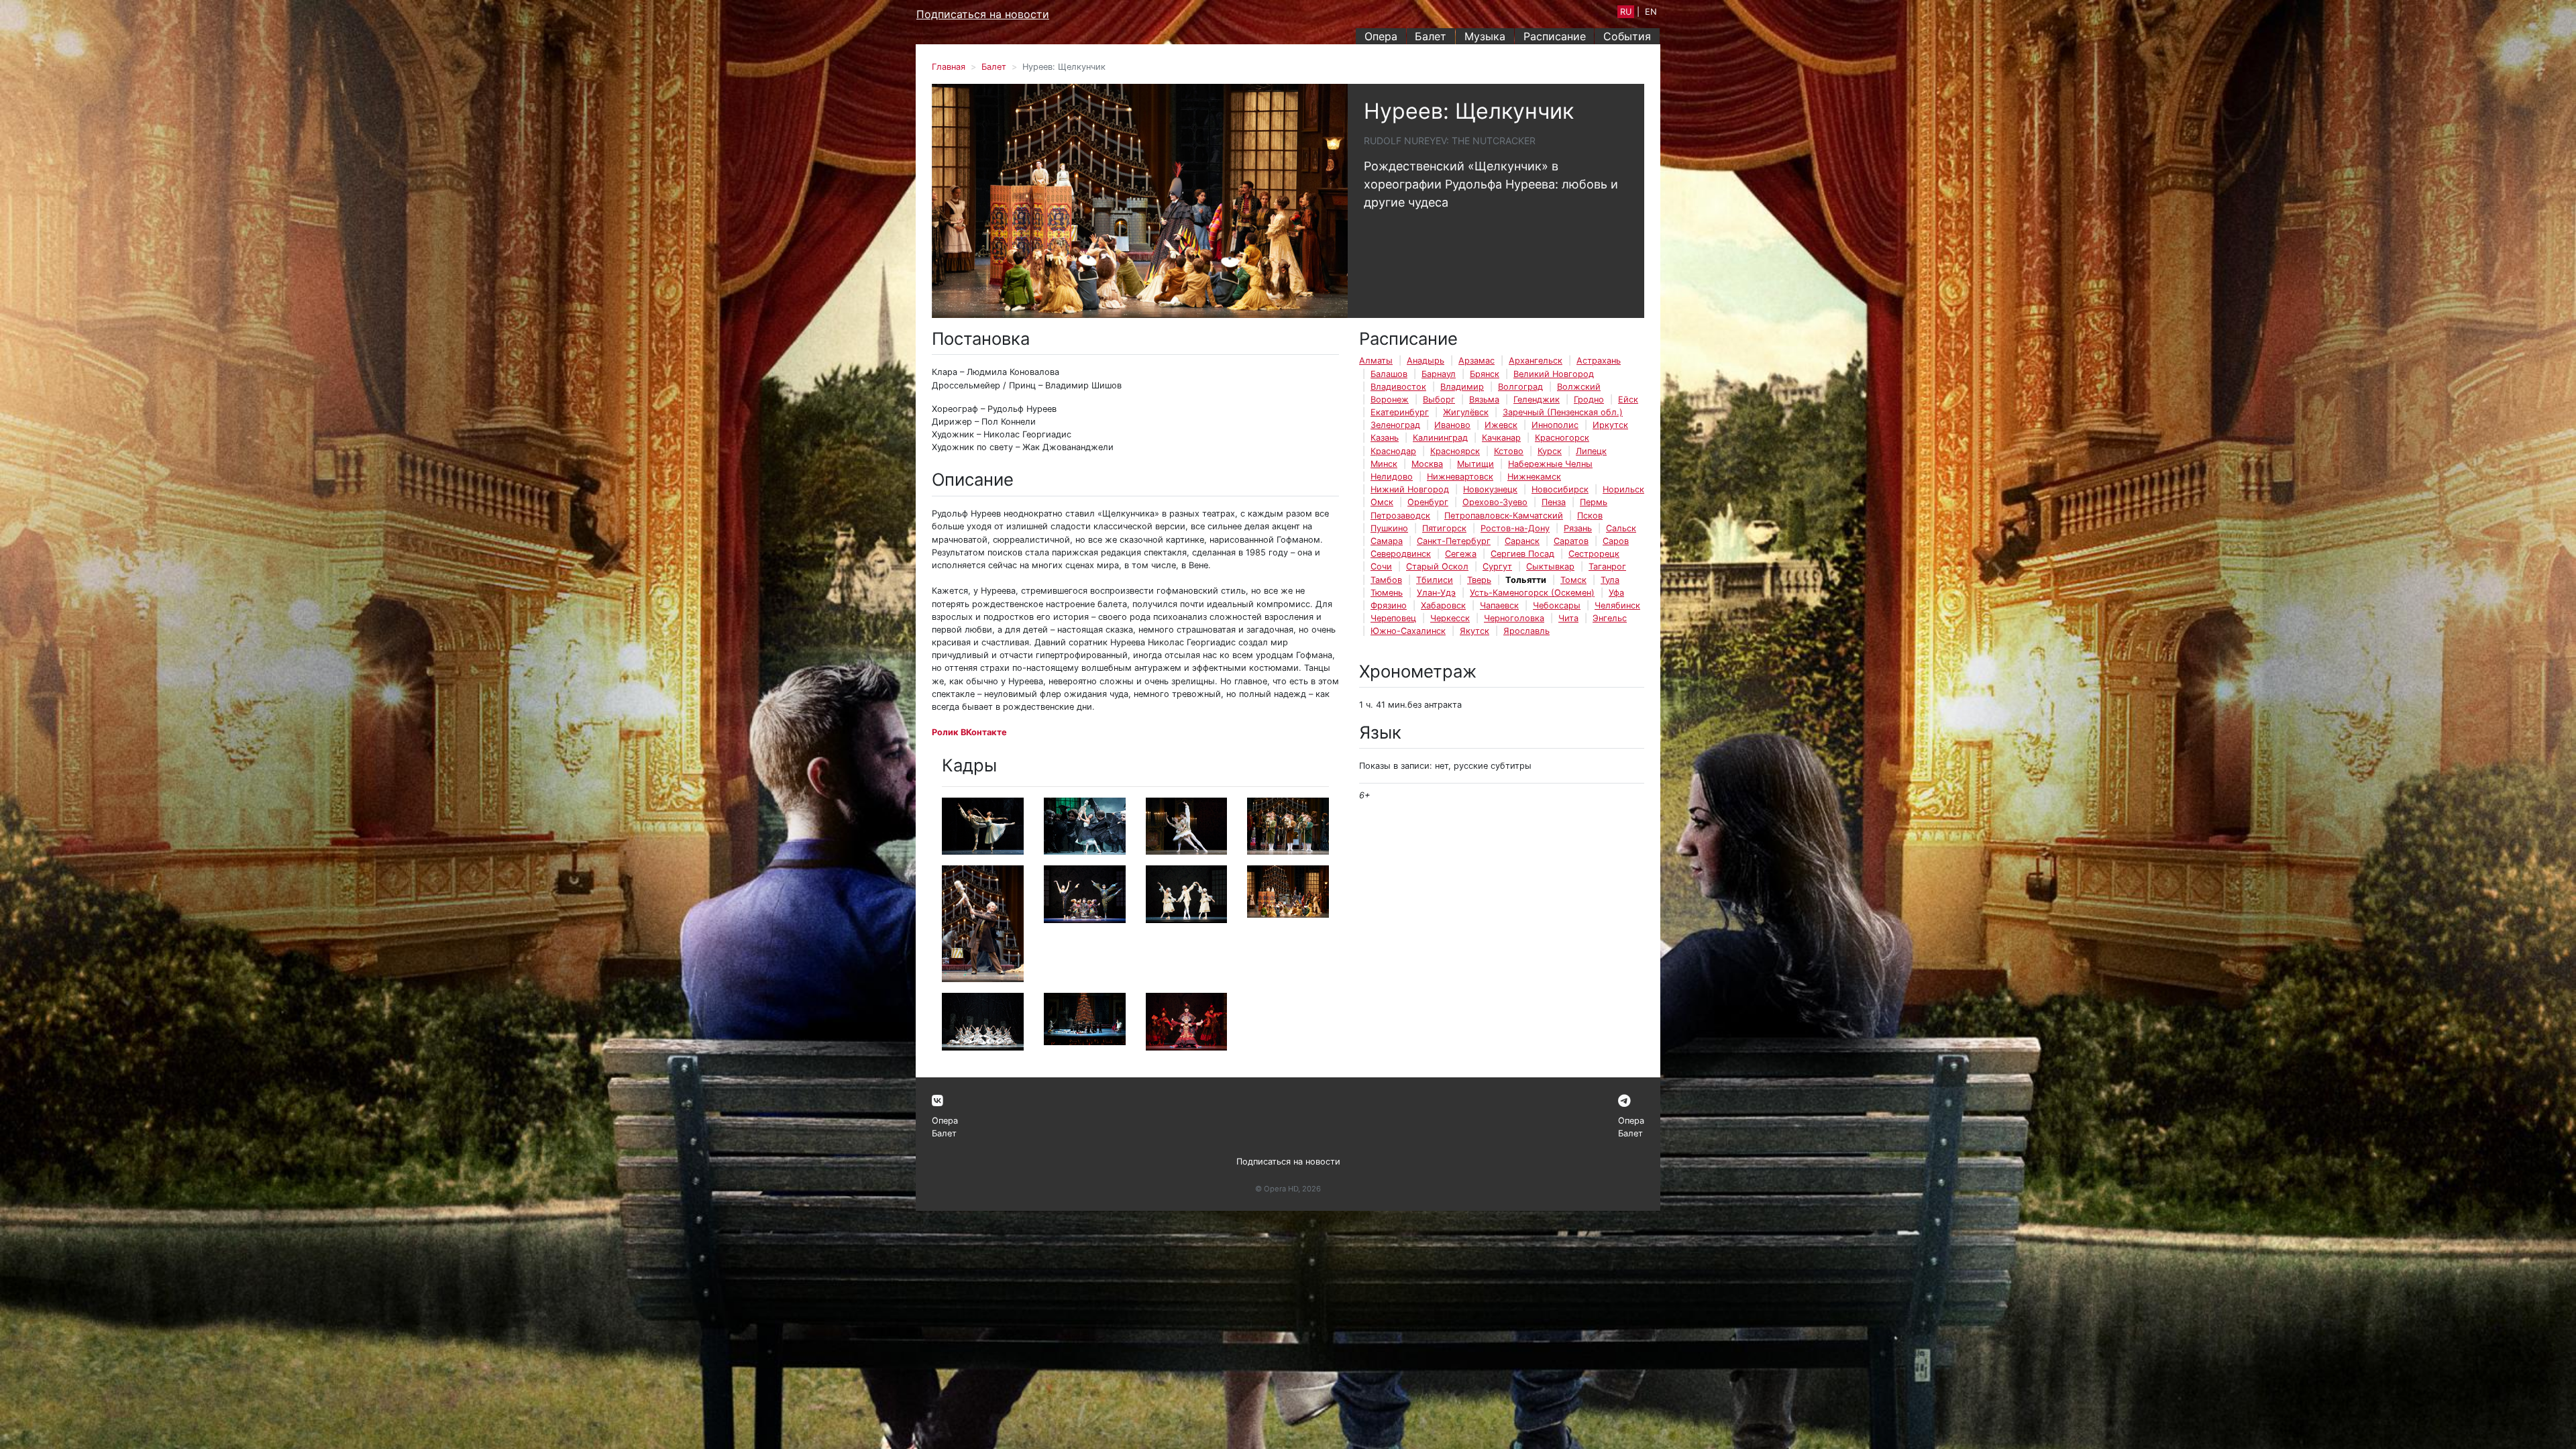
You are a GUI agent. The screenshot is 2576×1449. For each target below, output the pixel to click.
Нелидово (1392, 477)
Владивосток (1398, 387)
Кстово (1509, 451)
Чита (1568, 618)
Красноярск (1455, 451)
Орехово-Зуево (1495, 502)
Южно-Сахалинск (1408, 631)
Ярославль (1526, 631)
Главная (949, 67)
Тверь (1479, 580)
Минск (1384, 464)
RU (1626, 12)
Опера (1381, 36)
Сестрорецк (1594, 554)
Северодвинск (1401, 554)
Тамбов (1386, 580)
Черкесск (1450, 618)
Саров (1616, 541)
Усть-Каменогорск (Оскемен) (1532, 593)
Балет (1431, 36)
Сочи (1381, 567)
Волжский (1579, 387)
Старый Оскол (1437, 567)
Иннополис (1555, 425)
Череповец (1393, 618)
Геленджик (1537, 399)
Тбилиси (1435, 580)
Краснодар (1393, 451)
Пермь (1594, 502)
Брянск (1485, 374)
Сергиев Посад (1522, 554)
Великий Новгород (1554, 374)
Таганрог (1607, 567)
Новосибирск (1560, 489)
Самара (1387, 541)
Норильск (1623, 489)
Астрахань (1599, 361)
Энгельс (1610, 618)
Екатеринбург (1400, 412)
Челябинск (1617, 605)
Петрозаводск (1400, 516)
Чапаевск (1499, 605)
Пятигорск (1444, 528)
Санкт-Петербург (1454, 541)
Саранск (1522, 541)
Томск (1573, 580)
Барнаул (1439, 374)
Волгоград (1520, 387)
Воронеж (1390, 399)
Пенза (1554, 502)
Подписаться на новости (983, 14)
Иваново (1452, 425)
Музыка (1485, 36)
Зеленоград (1395, 425)
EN (1651, 12)
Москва (1427, 464)
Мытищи (1475, 464)
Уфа (1616, 593)
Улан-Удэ (1436, 593)
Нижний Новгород (1410, 489)
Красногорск (1562, 438)
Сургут (1497, 567)
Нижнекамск (1534, 477)
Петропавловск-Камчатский (1504, 516)
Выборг (1439, 399)
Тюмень (1387, 593)
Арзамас (1477, 361)
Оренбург (1428, 502)
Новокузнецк (1490, 489)
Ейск (1628, 399)
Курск (1550, 451)
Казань (1385, 438)
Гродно (1589, 399)
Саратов (1571, 541)
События (1627, 36)
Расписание (1555, 36)
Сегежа (1461, 554)
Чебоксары (1557, 605)
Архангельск (1536, 361)
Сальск (1621, 528)
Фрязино (1389, 605)
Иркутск (1610, 425)
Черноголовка (1514, 618)
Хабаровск (1443, 605)
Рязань (1578, 528)
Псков (1590, 516)
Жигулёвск (1466, 412)
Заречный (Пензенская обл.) (1563, 412)
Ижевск (1501, 425)
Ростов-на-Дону (1515, 528)
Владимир (1462, 387)
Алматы (1376, 361)
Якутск (1474, 631)
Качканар (1501, 438)
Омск (1382, 502)
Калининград (1440, 438)
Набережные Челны (1550, 464)
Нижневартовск (1460, 477)
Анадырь (1426, 361)
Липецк (1591, 451)
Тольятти (1526, 580)
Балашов (1389, 374)
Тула (1610, 580)
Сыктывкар (1550, 567)
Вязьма (1484, 399)
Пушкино (1389, 528)
